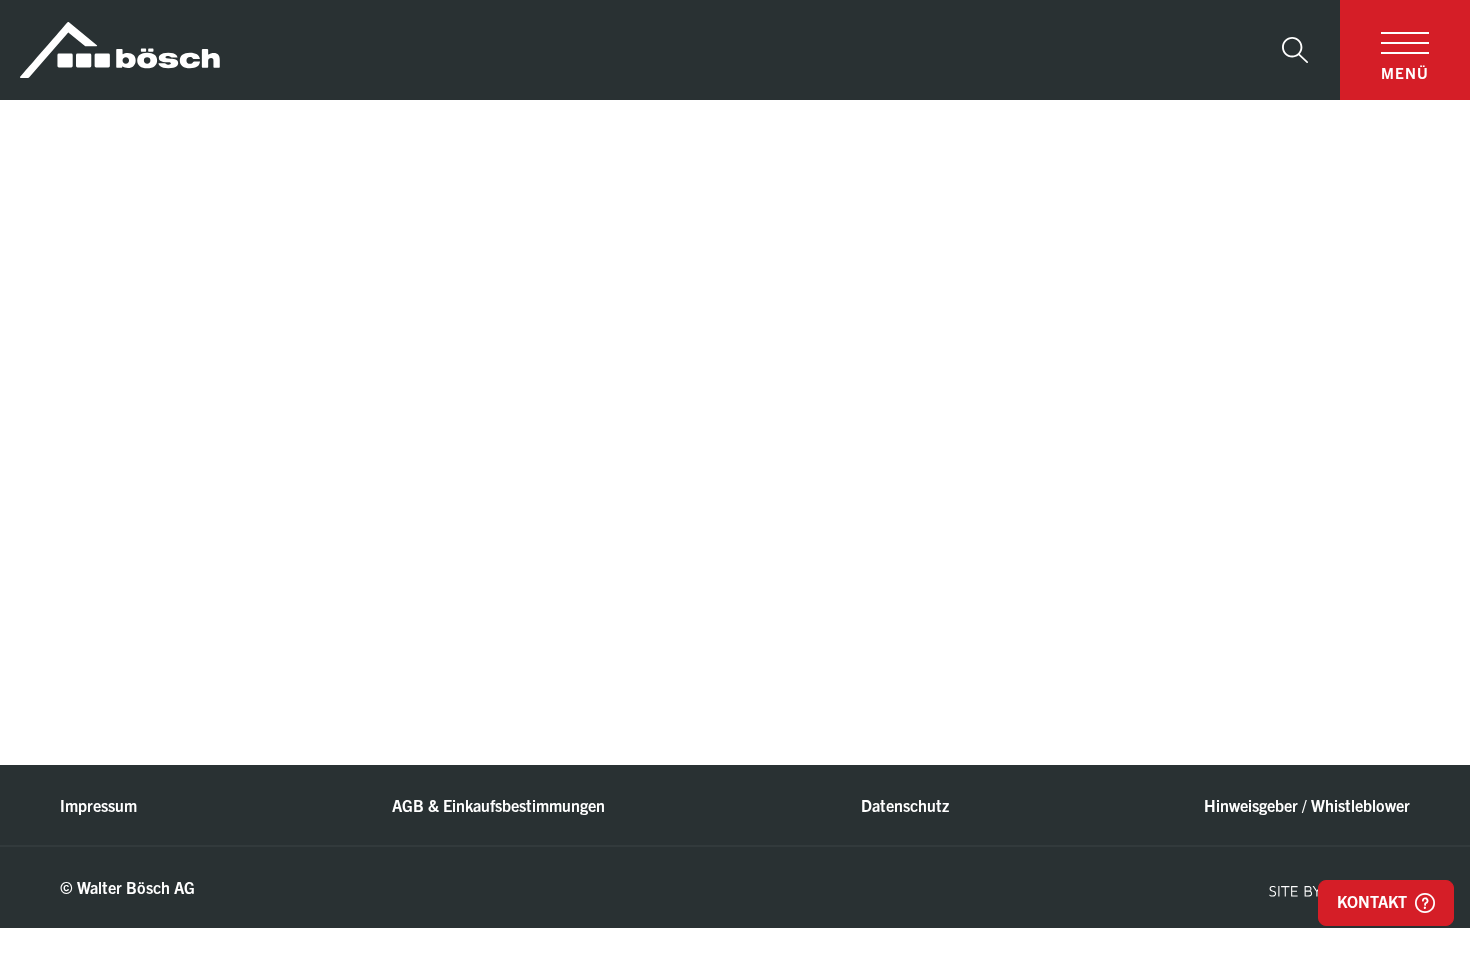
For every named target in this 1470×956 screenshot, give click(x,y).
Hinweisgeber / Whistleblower (1307, 805)
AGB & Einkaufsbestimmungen (498, 805)
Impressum (98, 805)
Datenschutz (905, 805)
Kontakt (1374, 901)
